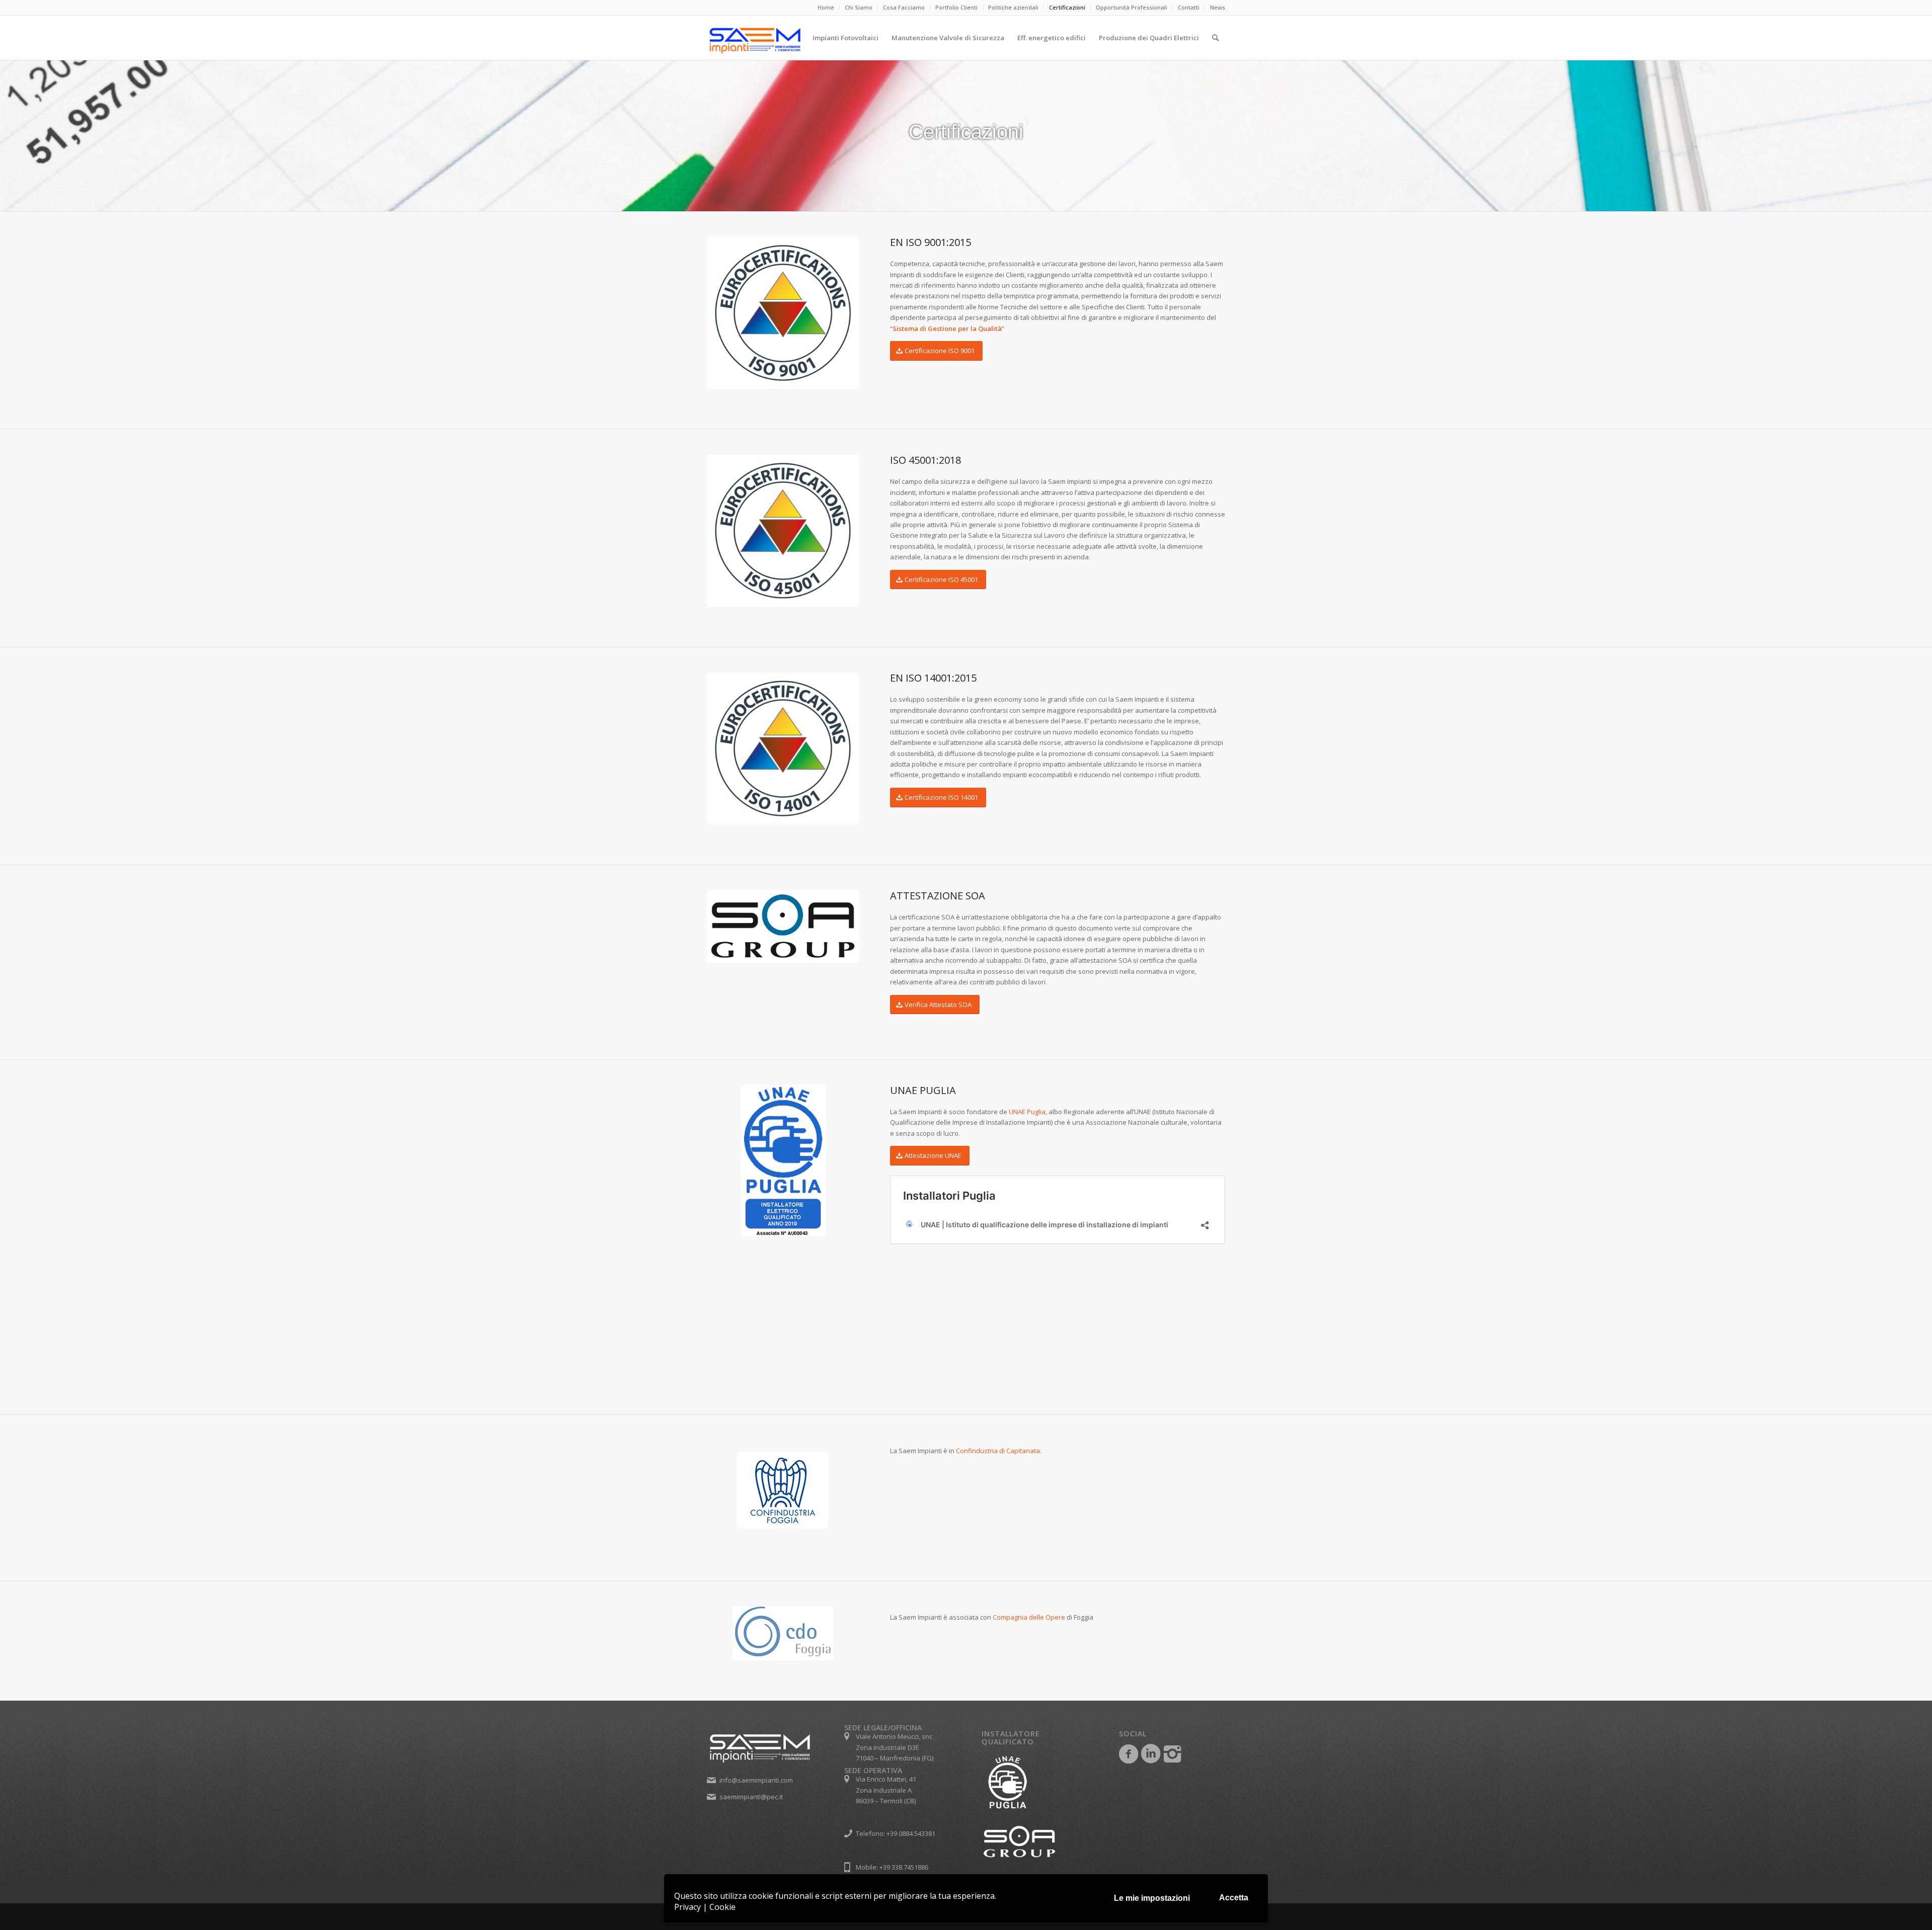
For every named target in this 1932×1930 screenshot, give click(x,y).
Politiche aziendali (1013, 7)
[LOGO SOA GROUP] (783, 927)
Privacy (688, 1907)
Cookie (722, 1907)
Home (826, 7)
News (1218, 7)
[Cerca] (1215, 38)
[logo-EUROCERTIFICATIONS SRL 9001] (783, 313)
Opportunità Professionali (1132, 7)
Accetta (1234, 1898)
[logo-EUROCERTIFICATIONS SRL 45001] (783, 531)
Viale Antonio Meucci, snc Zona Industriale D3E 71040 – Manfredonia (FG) (895, 1747)
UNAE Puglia (1027, 1112)
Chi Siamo (859, 7)
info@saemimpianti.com (756, 1780)
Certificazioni (1067, 7)
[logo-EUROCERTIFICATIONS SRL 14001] (783, 748)
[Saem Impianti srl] (795, 41)
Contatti (1189, 7)
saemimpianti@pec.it (751, 1797)
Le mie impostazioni (1152, 1898)
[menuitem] (826, 8)
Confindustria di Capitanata (998, 1451)
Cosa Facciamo (904, 7)
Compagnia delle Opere (1029, 1617)
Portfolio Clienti (956, 7)
